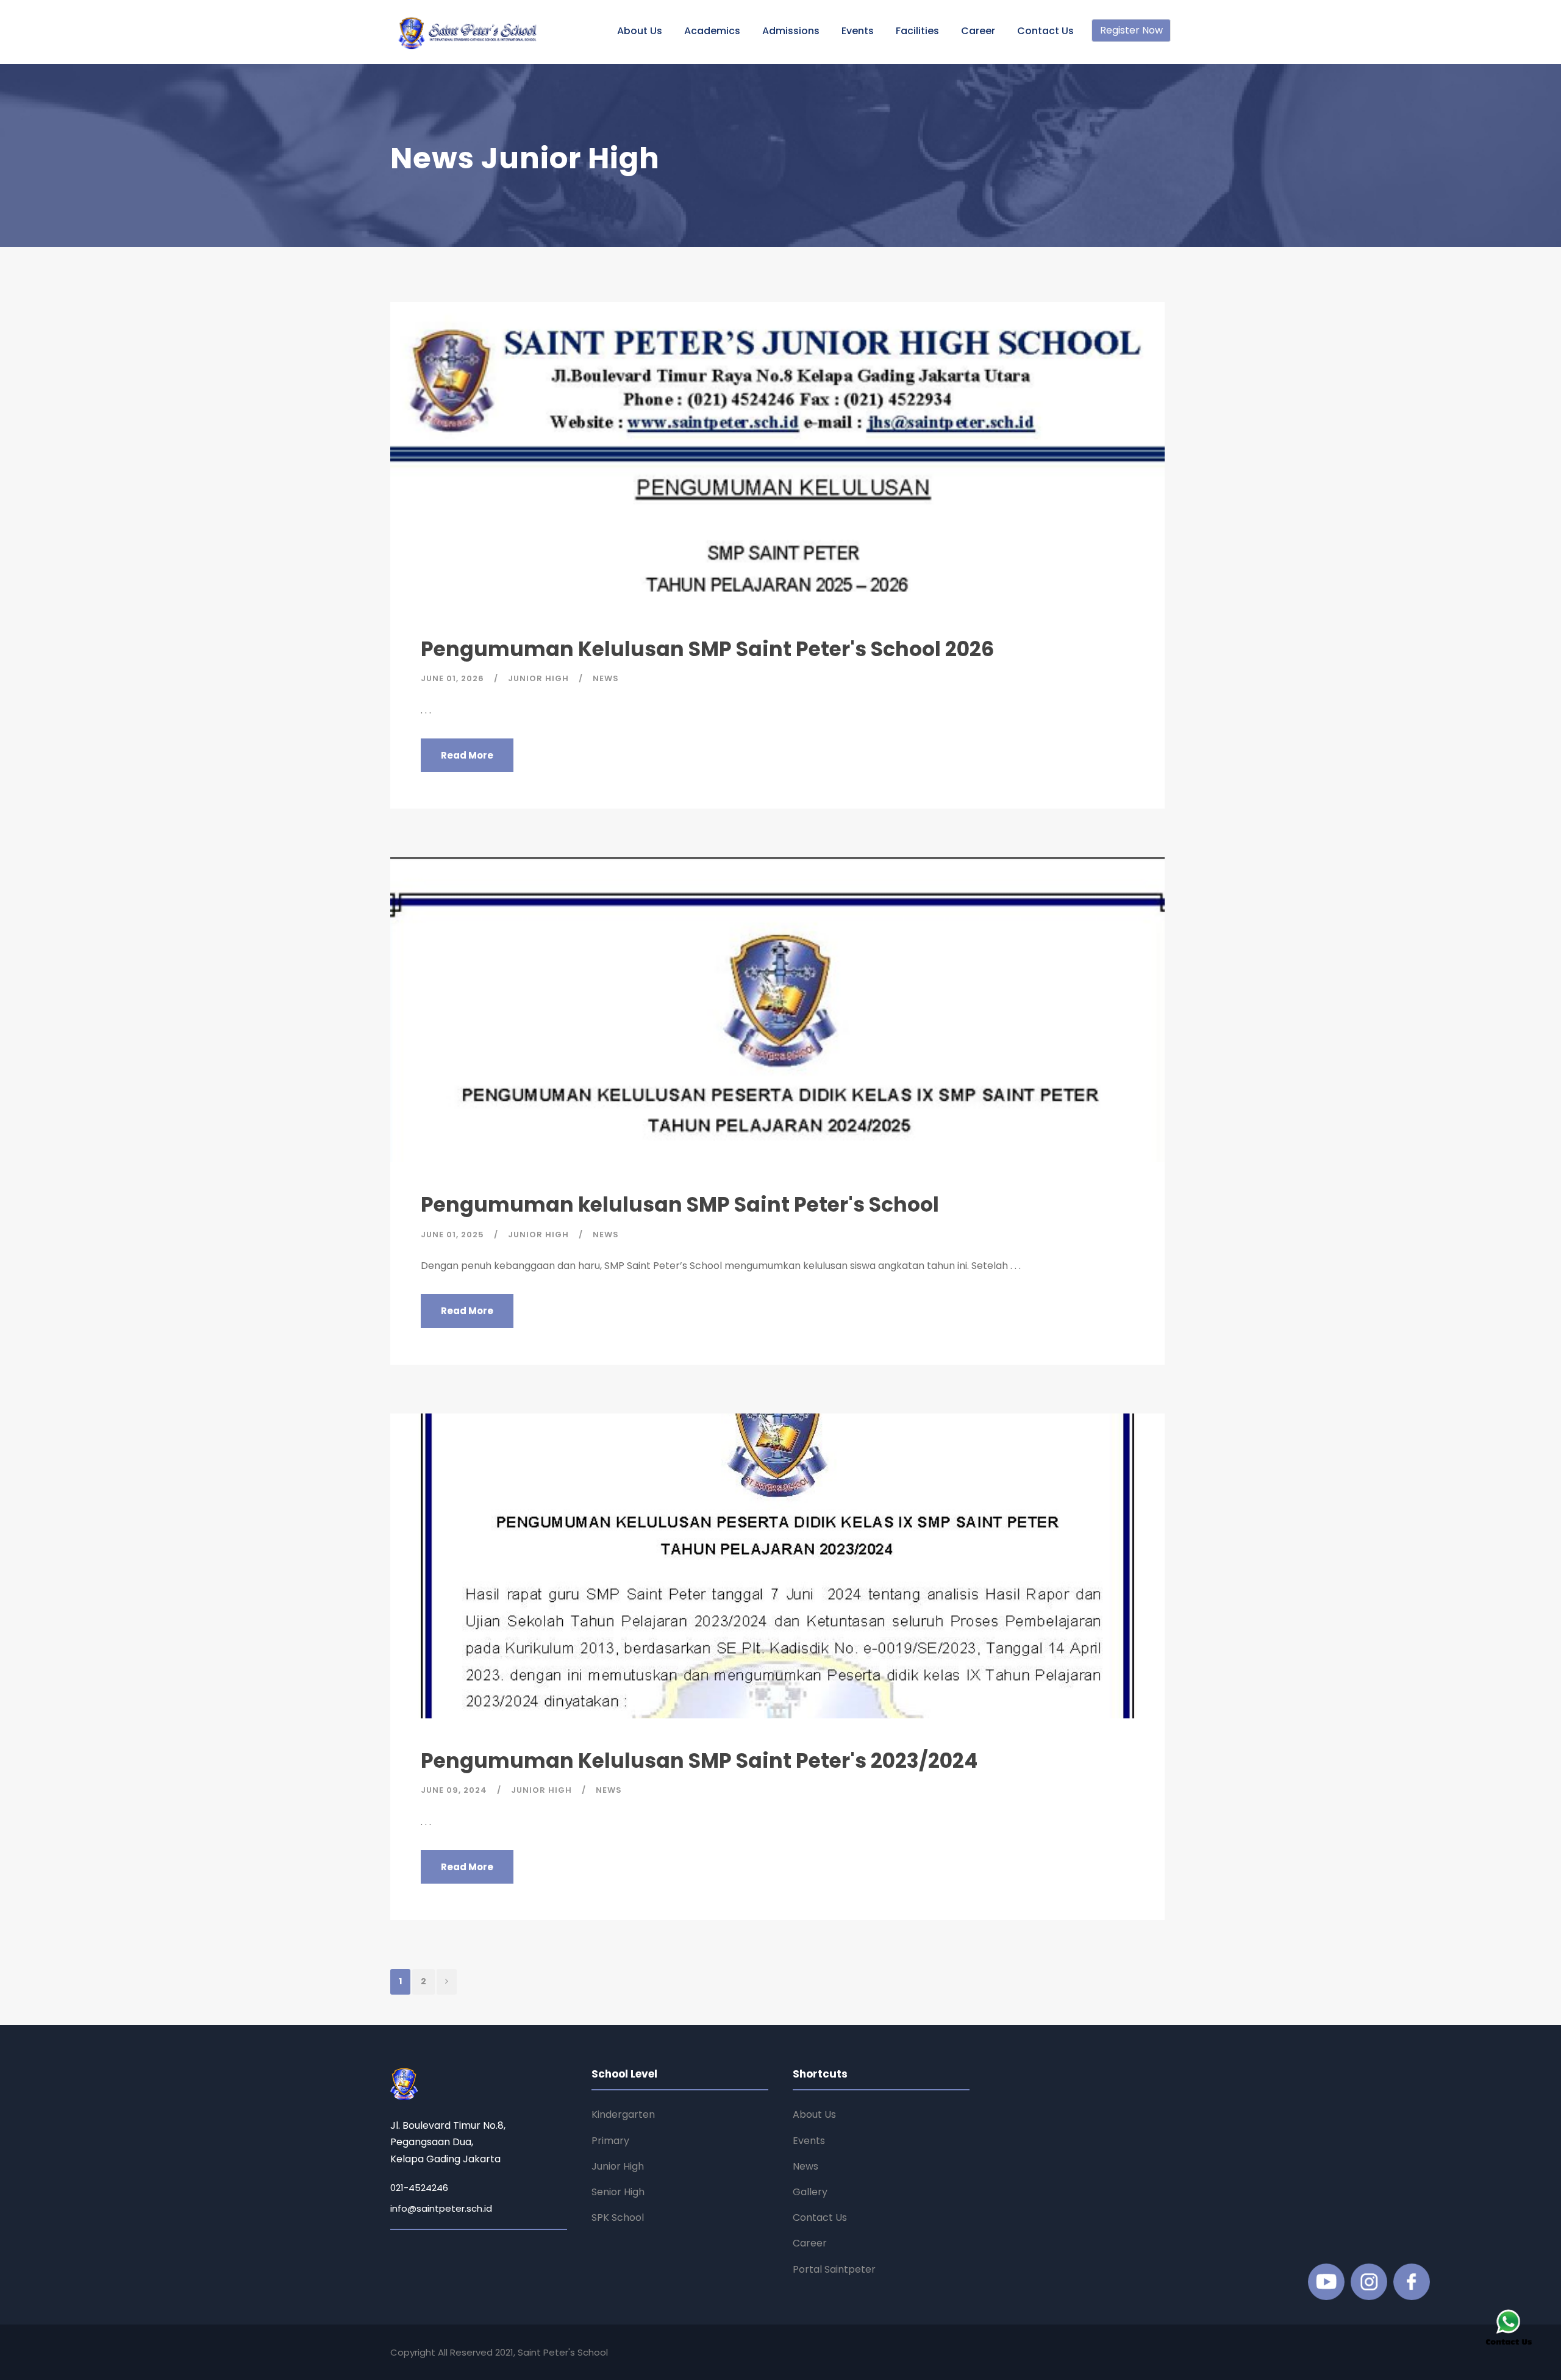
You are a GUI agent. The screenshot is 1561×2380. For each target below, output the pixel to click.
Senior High (618, 2192)
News (806, 2166)
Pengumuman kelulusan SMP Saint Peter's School (680, 1205)
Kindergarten (623, 2114)
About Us (640, 31)
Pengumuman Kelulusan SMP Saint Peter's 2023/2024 (699, 1761)
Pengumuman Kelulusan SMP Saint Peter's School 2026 (707, 649)
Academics (712, 31)
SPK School (618, 2217)
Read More (467, 755)
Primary (610, 2141)
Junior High (618, 2166)
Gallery (810, 2192)
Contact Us (1045, 31)
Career (978, 31)
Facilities (917, 31)
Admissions (791, 31)
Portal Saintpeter (834, 2269)
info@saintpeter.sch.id (441, 2208)
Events (858, 31)
